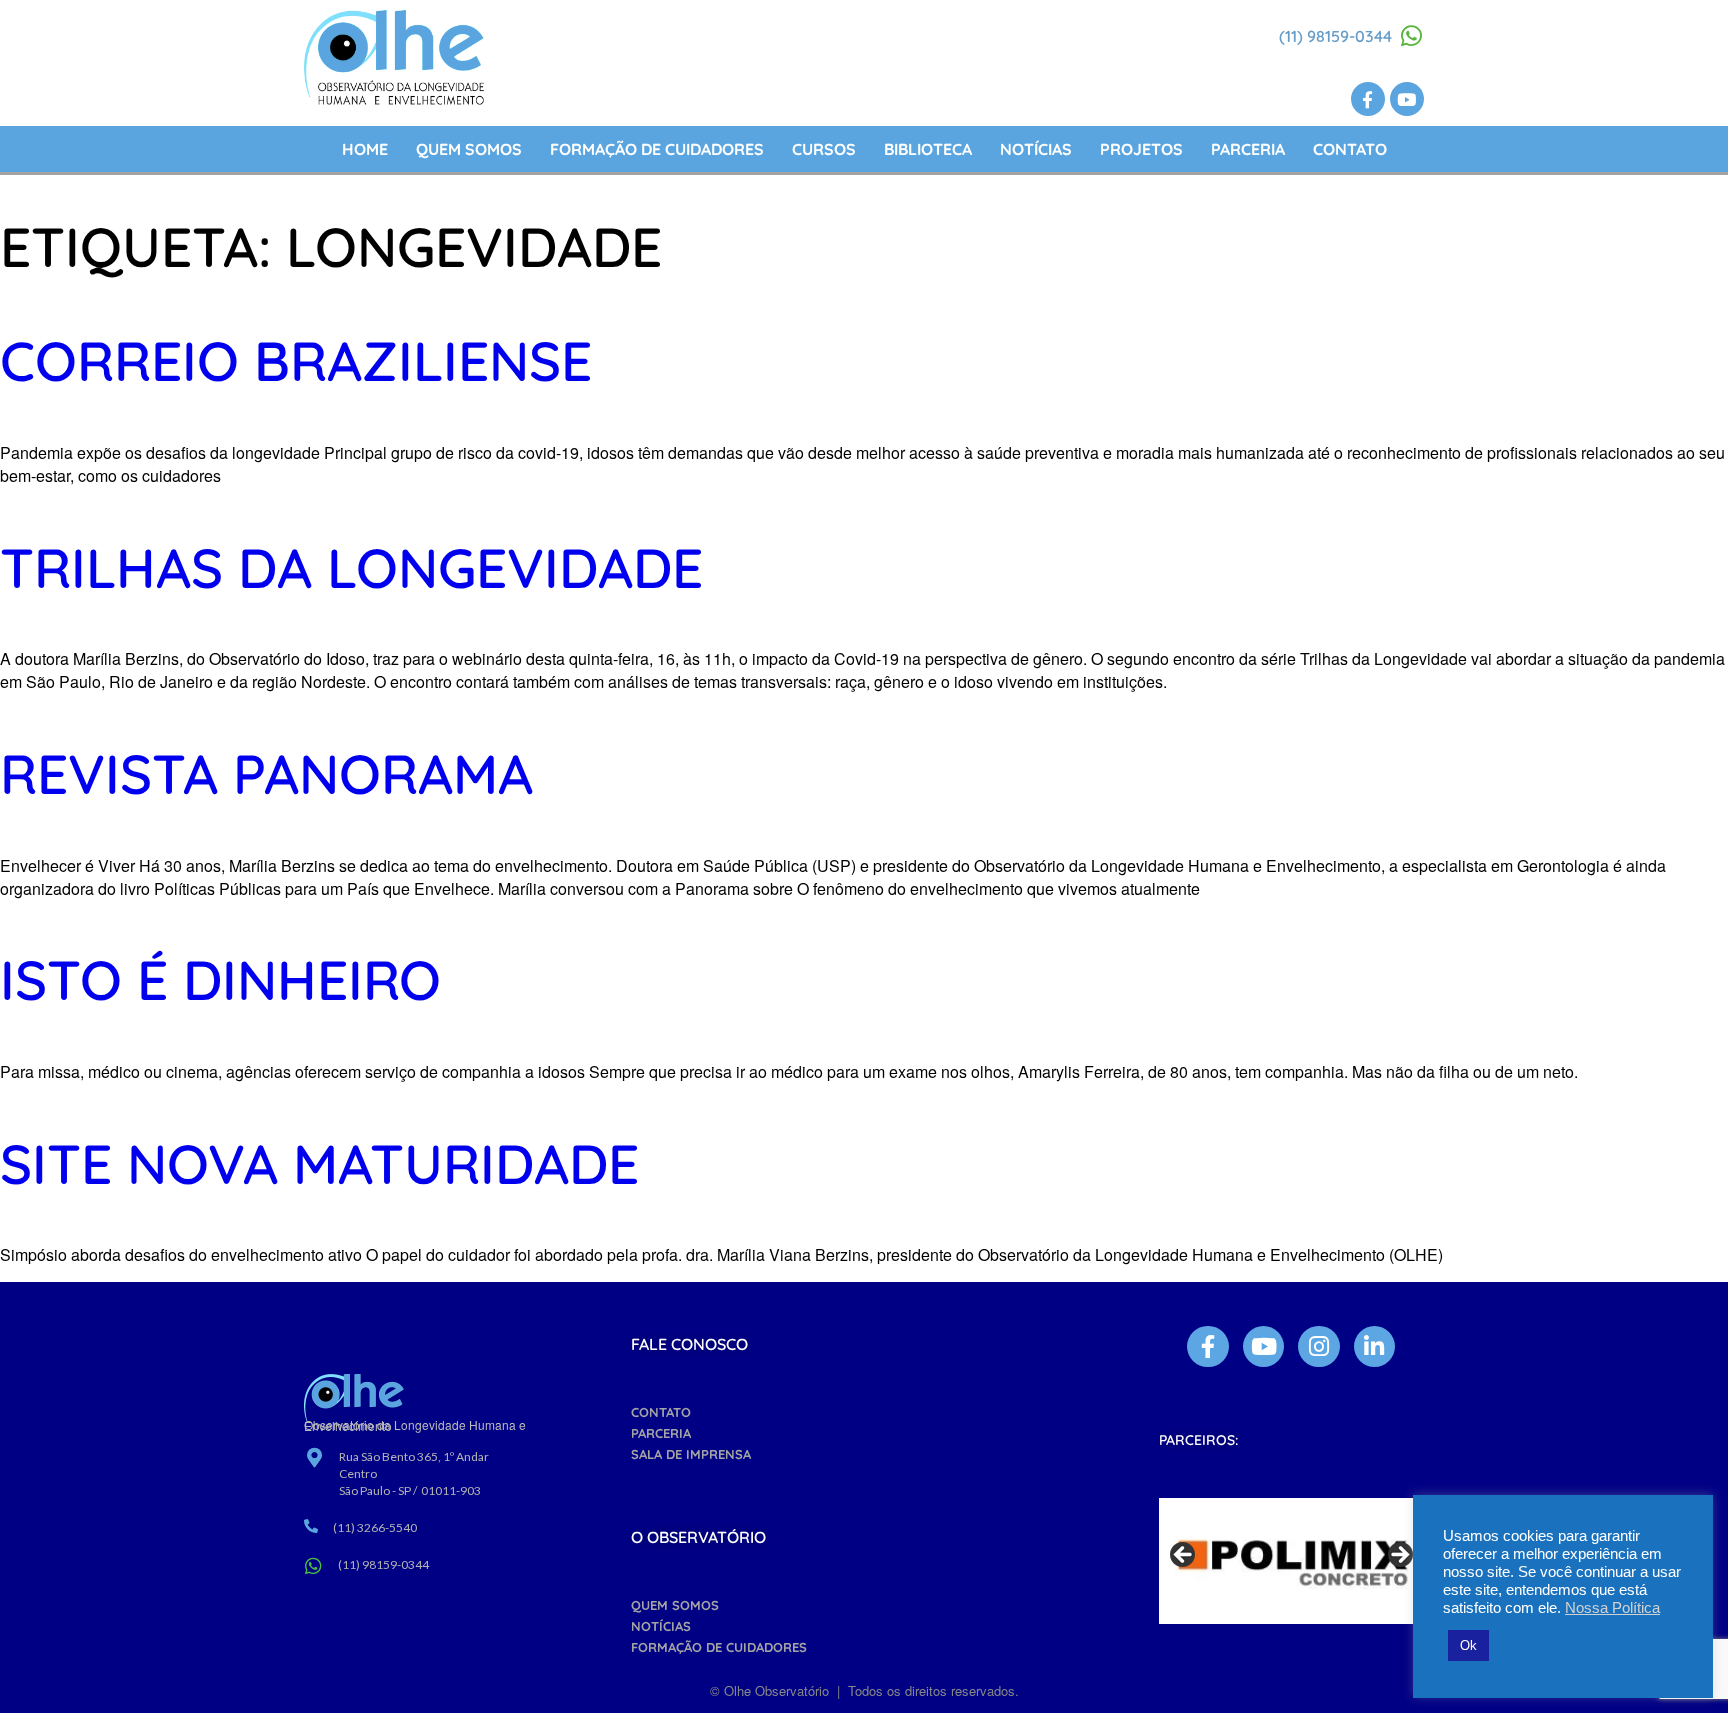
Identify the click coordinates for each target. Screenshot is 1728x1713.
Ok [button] (1468, 1645)
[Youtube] (1407, 99)
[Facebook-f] (1368, 99)
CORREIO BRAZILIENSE (296, 360)
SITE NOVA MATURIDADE (319, 1163)
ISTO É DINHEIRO (220, 979)
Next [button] (1399, 1556)
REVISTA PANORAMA (266, 773)
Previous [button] (1184, 1556)
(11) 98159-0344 (1335, 36)
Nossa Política (1612, 1608)
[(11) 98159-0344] (1412, 36)
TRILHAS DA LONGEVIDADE (351, 567)
